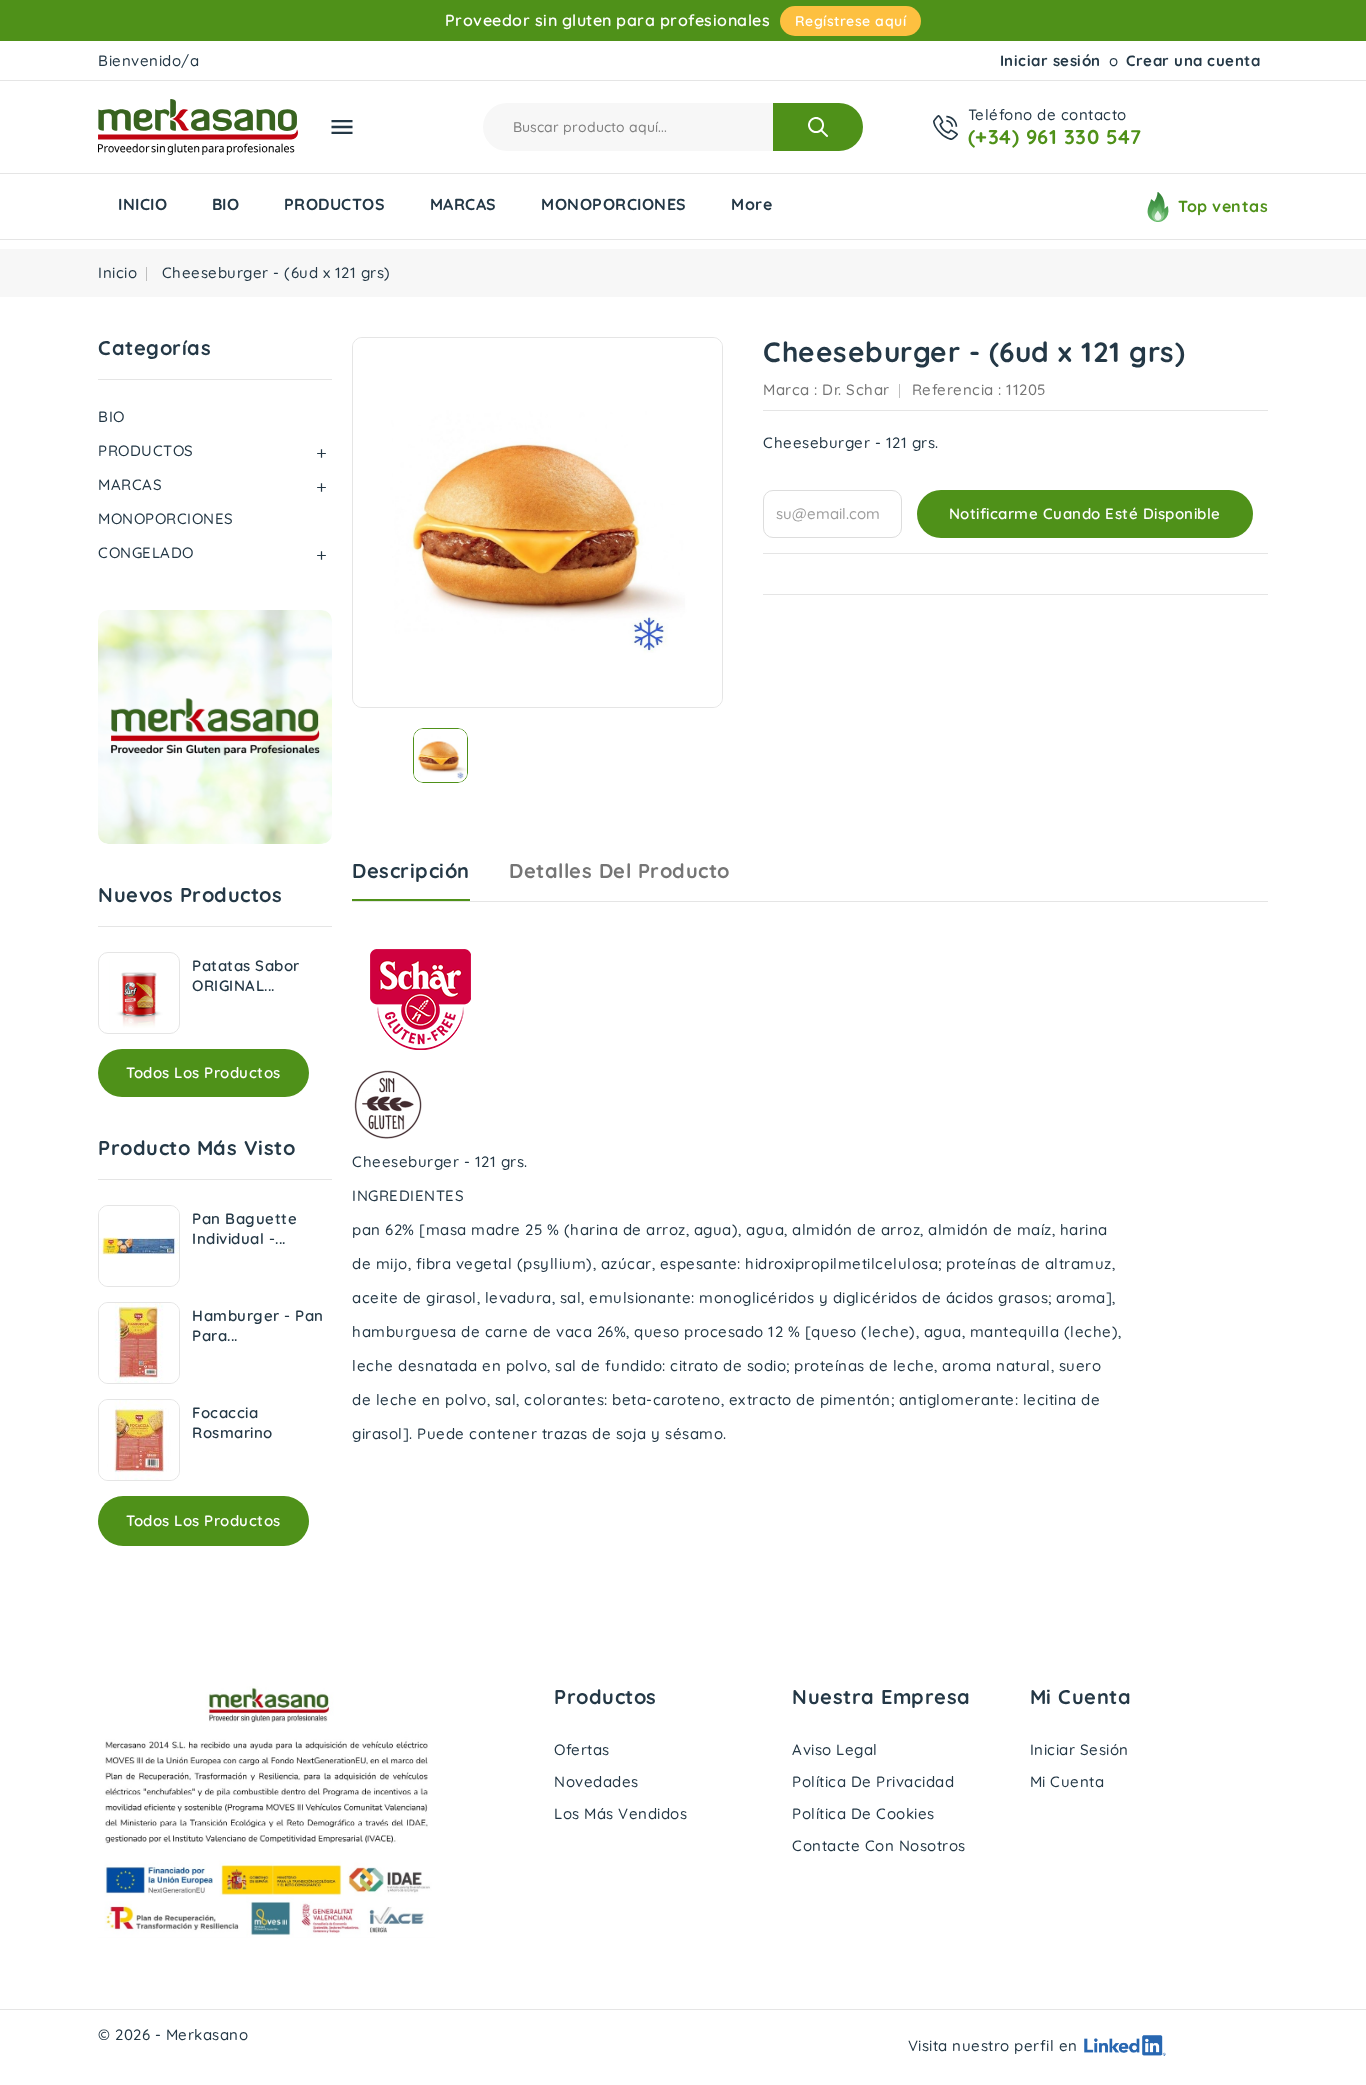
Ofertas (582, 1749)
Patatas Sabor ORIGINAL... (246, 975)
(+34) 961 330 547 (1055, 136)
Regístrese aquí (851, 21)
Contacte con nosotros (879, 1845)
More (751, 204)
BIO (226, 204)
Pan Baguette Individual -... (244, 1228)
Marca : (790, 389)
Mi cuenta (1067, 1781)
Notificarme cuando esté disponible (1085, 513)
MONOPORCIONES (614, 204)
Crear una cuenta (1193, 60)
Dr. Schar (856, 389)
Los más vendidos (620, 1813)
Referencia (953, 389)
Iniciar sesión (1050, 60)
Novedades (596, 1781)
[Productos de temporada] (215, 727)
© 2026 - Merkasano (173, 2034)
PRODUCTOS (335, 204)
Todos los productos (203, 1072)
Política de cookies (863, 1813)
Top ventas (1223, 206)
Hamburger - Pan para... (258, 1325)
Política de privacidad (873, 1781)
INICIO (142, 204)
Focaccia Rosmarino (232, 1422)
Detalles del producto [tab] (619, 870)
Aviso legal (835, 1749)
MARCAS (463, 204)
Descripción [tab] (411, 870)
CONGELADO (146, 552)
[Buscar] (818, 127)
